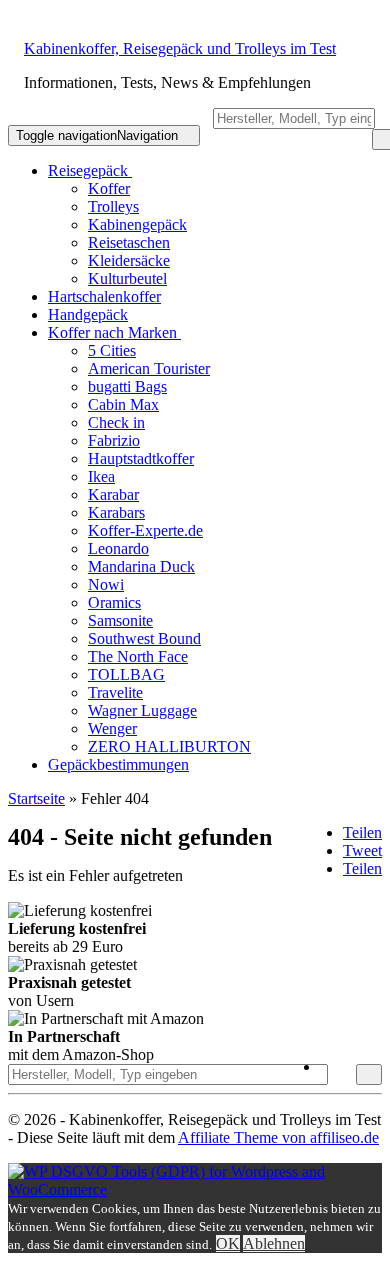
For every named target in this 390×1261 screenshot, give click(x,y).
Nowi (106, 584)
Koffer (109, 188)
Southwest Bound (144, 638)
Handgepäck (88, 314)
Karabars (116, 512)
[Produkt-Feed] (340, 1066)
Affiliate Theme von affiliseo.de (278, 1137)
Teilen (362, 832)
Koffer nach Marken (114, 332)
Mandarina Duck (141, 566)
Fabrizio (114, 440)
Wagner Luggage (142, 710)
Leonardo (118, 548)
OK (228, 1243)
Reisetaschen (129, 242)
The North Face (138, 656)
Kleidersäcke (129, 260)
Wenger (112, 728)
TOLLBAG (126, 674)
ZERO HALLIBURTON (169, 746)
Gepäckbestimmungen (118, 764)
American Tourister (149, 368)
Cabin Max (123, 404)
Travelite (115, 692)
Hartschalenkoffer (104, 296)
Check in (116, 422)
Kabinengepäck (137, 224)
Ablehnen (274, 1243)
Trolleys (113, 206)
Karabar (113, 494)
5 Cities (112, 350)
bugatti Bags (127, 386)
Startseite (36, 798)
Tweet (362, 850)
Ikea (101, 476)
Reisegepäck (90, 170)
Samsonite (120, 620)
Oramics (114, 602)
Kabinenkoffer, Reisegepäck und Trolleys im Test (180, 48)
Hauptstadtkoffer (141, 458)
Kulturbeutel (127, 278)
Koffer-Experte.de (145, 530)
